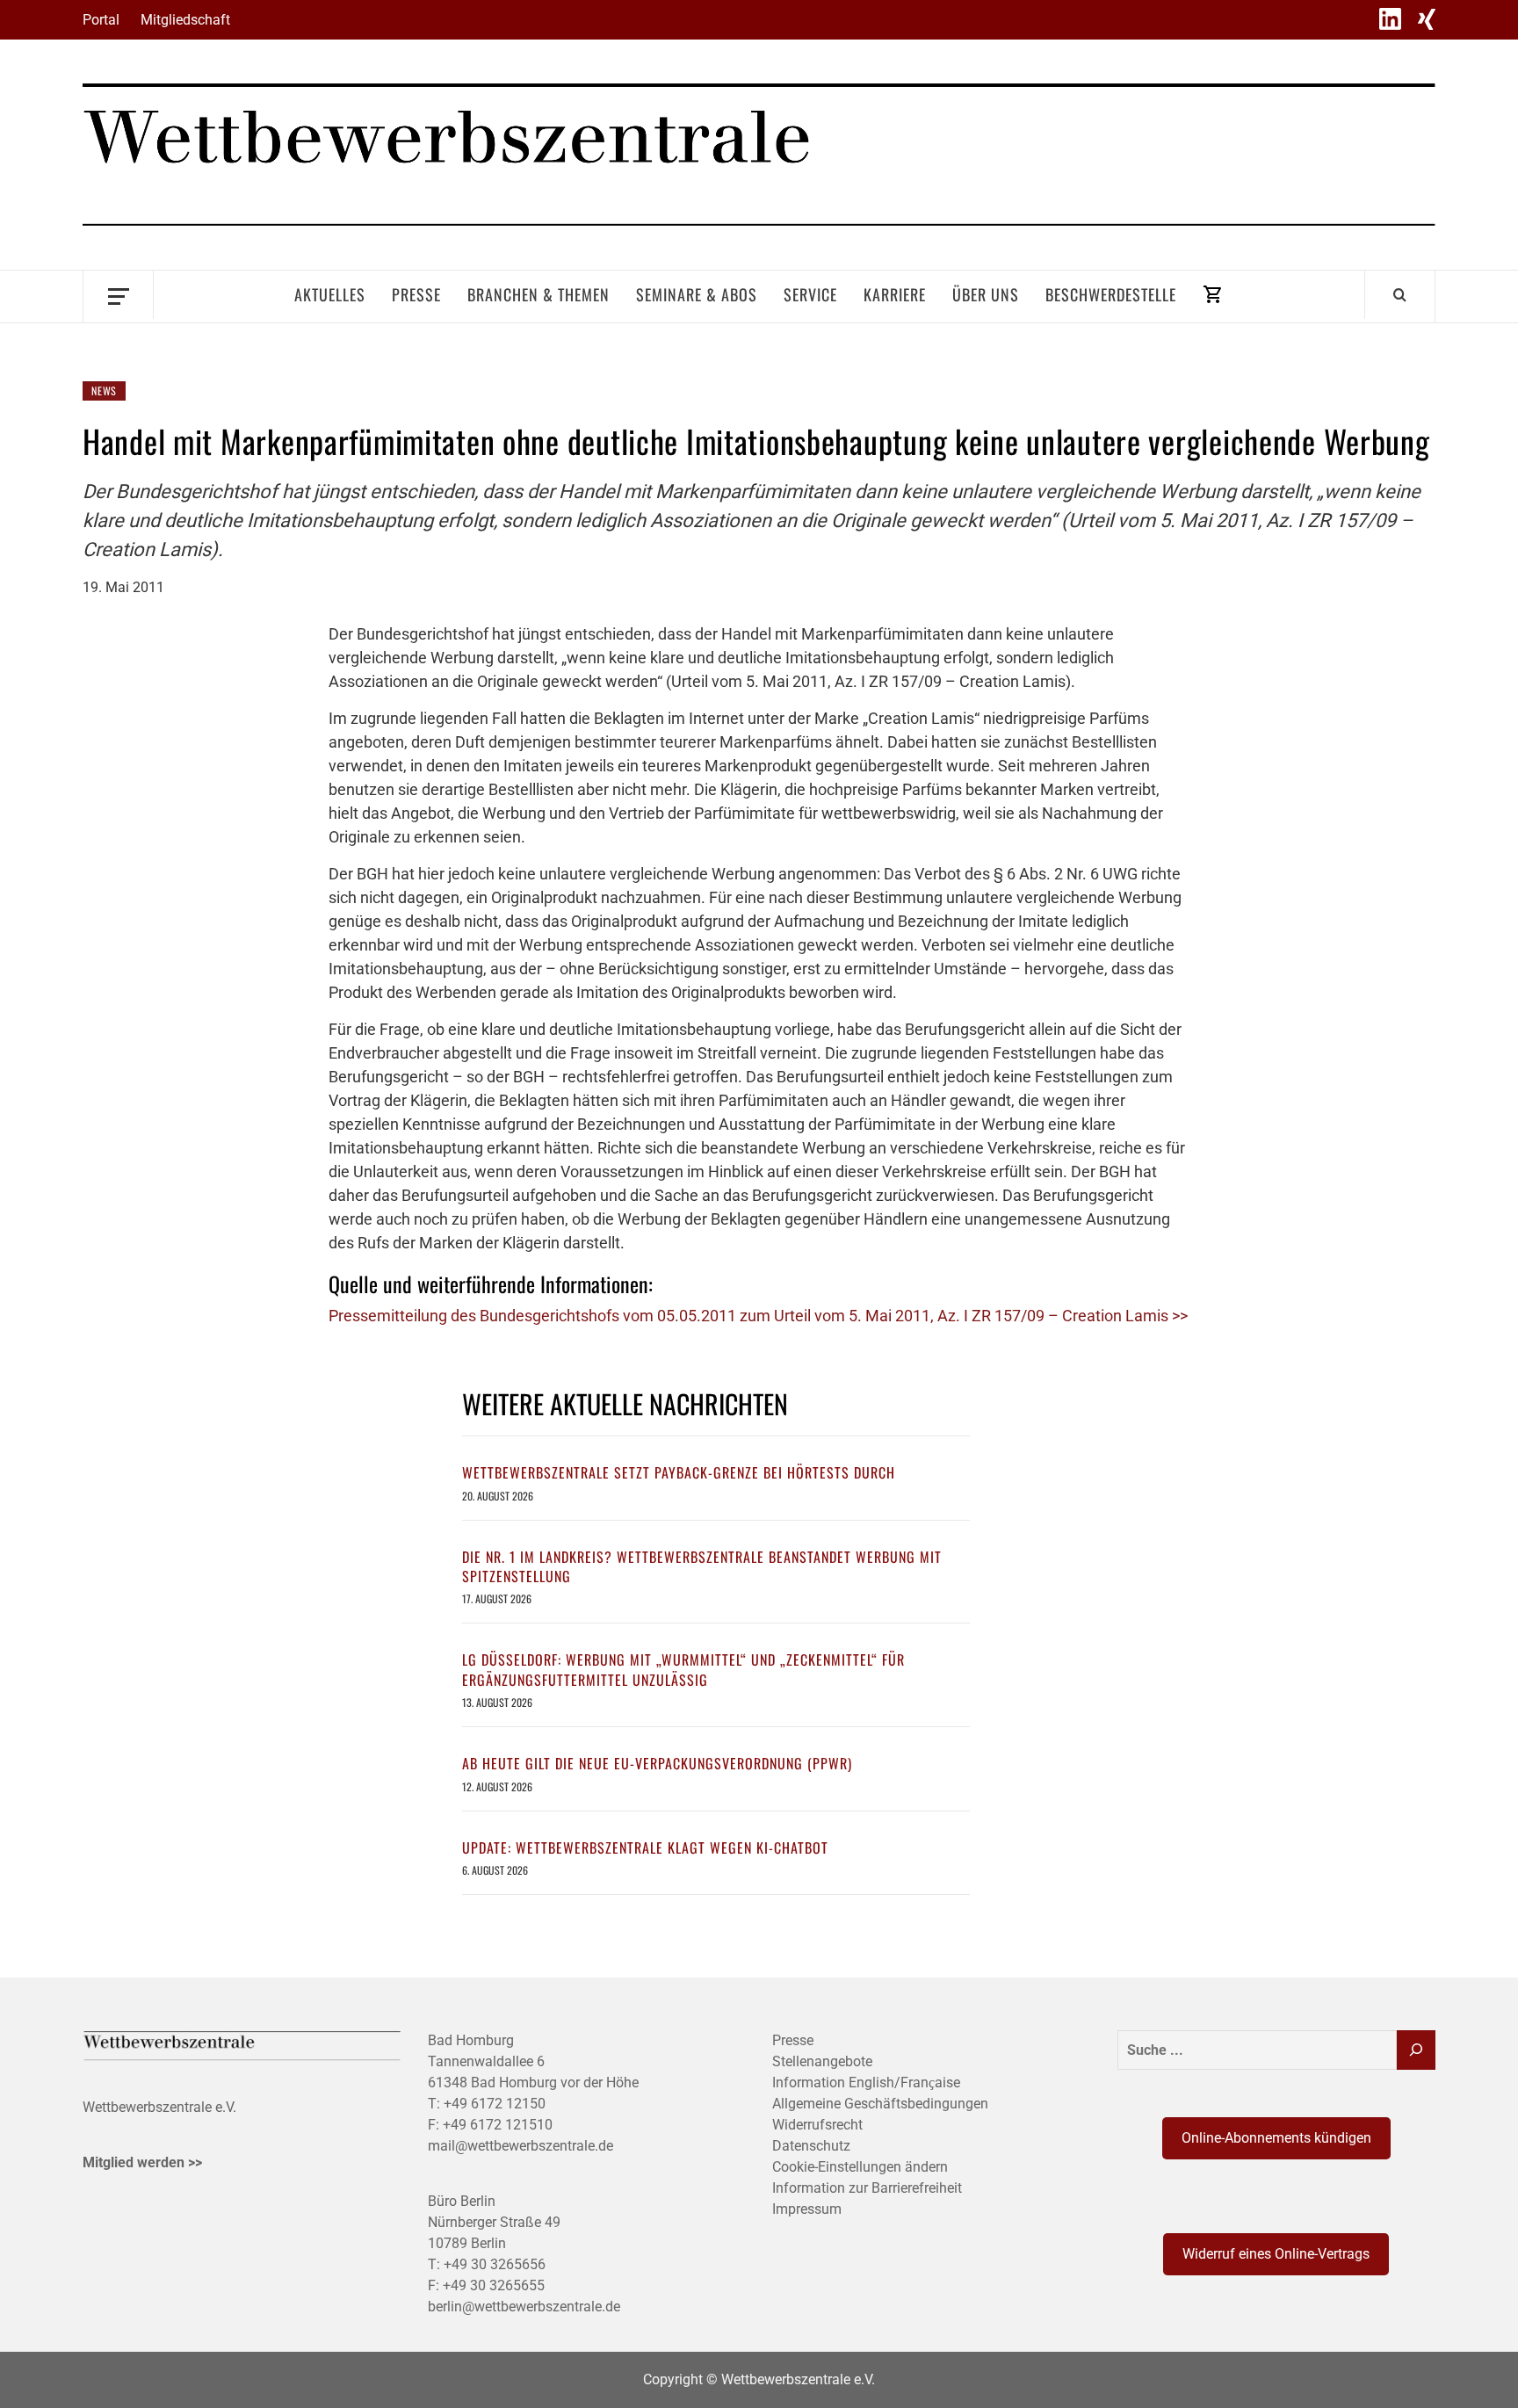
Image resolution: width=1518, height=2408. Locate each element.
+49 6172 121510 (498, 2125)
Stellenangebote (822, 2061)
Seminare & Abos (697, 294)
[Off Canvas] (118, 295)
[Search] (1400, 294)
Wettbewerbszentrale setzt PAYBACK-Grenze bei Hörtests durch (679, 1472)
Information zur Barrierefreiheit (867, 2188)
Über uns (986, 294)
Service (810, 294)
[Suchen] (1416, 2050)
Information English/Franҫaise (866, 2083)
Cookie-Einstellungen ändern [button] (860, 2167)
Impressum (807, 2209)
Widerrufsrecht (817, 2125)
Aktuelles (330, 294)
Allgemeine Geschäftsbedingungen (880, 2104)
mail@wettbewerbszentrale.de (520, 2146)
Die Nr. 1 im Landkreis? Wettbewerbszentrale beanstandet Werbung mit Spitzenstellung (702, 1566)
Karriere (895, 294)
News (104, 390)
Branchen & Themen (539, 294)
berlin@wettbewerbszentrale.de (524, 2307)
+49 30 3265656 (495, 2264)
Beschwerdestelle (1111, 294)
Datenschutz (811, 2146)
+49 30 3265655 (494, 2285)
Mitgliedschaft (185, 20)
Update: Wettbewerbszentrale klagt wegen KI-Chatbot (645, 1848)
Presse (416, 294)
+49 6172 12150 (495, 2104)
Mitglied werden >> (142, 2162)
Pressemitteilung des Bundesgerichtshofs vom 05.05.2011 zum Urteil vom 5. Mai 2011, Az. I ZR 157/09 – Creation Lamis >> (758, 1316)
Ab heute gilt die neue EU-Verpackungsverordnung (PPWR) (657, 1763)
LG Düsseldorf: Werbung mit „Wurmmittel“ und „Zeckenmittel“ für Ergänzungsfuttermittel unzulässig (683, 1669)
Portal (101, 20)
